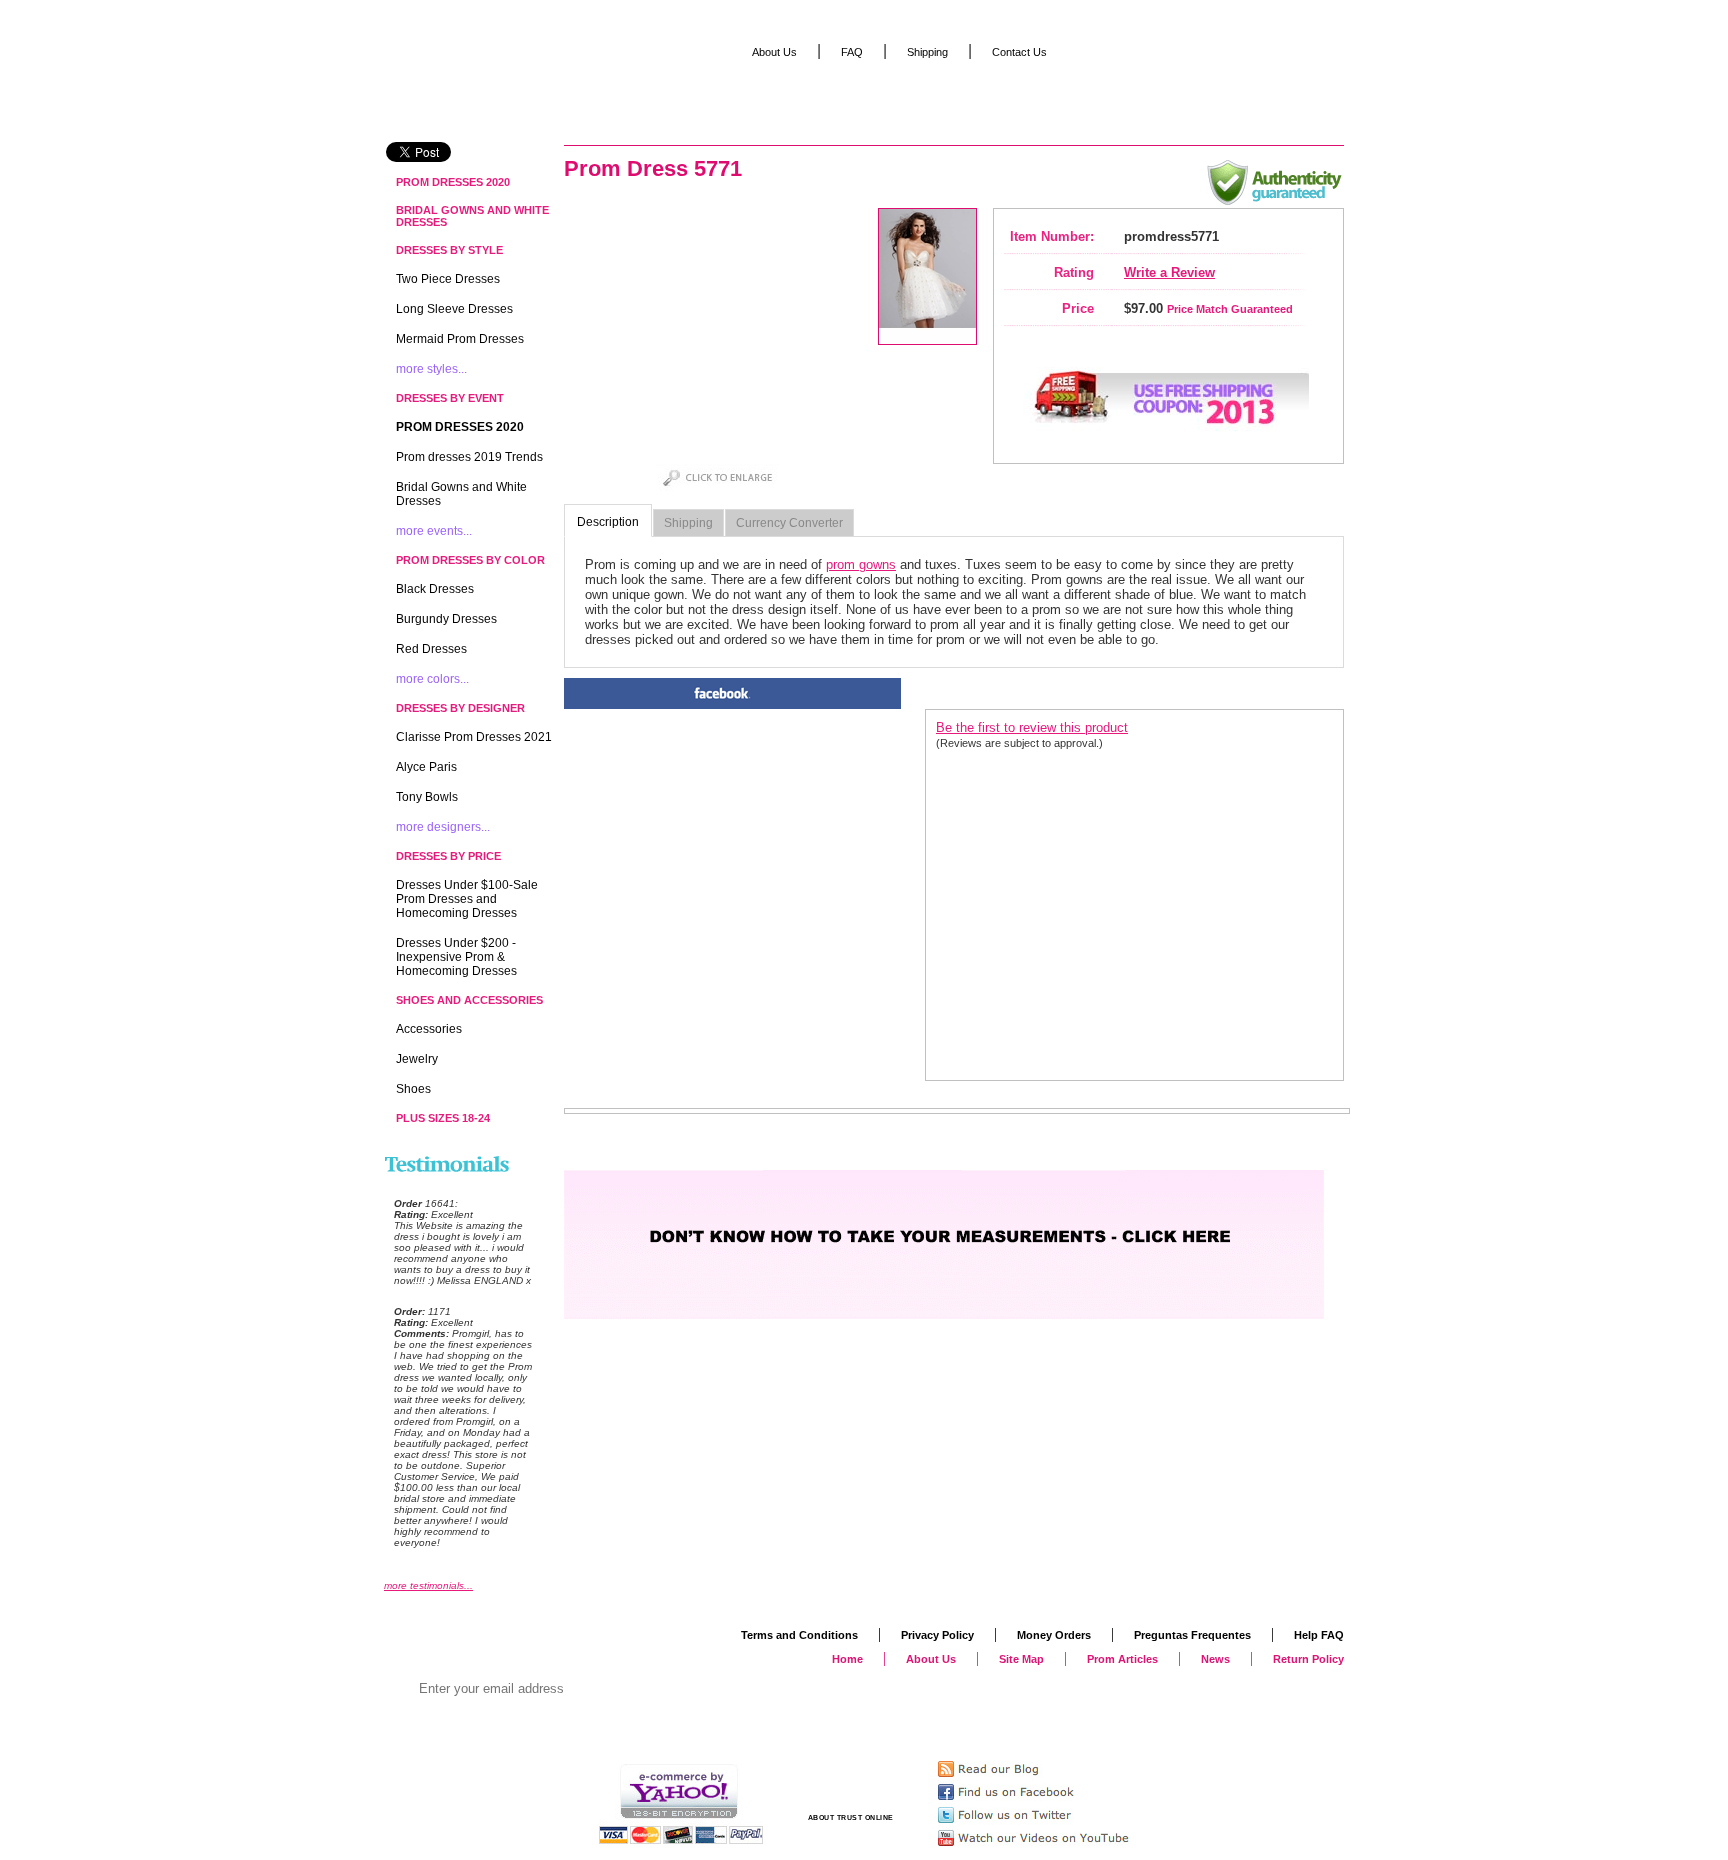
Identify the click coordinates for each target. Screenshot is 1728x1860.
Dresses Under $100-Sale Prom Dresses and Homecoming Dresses (467, 899)
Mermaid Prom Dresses (460, 339)
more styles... (431, 369)
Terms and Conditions (799, 1635)
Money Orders (1054, 1635)
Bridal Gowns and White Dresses (472, 216)
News (1215, 1659)
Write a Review (1169, 272)
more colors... (432, 679)
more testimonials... (428, 1585)
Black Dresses (435, 589)
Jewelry (417, 1059)
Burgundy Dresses (446, 619)
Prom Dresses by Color (470, 560)
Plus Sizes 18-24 (443, 1118)
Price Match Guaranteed (1230, 309)
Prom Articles (1122, 1659)
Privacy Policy (937, 1635)
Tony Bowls (427, 797)
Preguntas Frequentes (1192, 1635)
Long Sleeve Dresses (454, 309)
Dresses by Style (449, 250)
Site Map (1021, 1659)
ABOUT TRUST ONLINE (851, 1817)
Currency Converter (789, 523)
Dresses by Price (448, 856)
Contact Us (1019, 52)
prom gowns (861, 564)
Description (608, 522)
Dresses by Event (450, 398)
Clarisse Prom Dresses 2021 (474, 737)
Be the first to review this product (1032, 727)
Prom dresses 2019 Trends (469, 457)
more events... (434, 531)
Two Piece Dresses (448, 279)
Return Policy (1308, 1659)
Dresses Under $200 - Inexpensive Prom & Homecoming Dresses (456, 957)
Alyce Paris (426, 767)
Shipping (688, 523)
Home (847, 1659)
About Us (774, 52)
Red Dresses (431, 649)
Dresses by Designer (460, 708)
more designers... (443, 827)
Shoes (413, 1089)
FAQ (852, 52)
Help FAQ (1319, 1635)
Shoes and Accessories (469, 1000)
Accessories (429, 1029)
